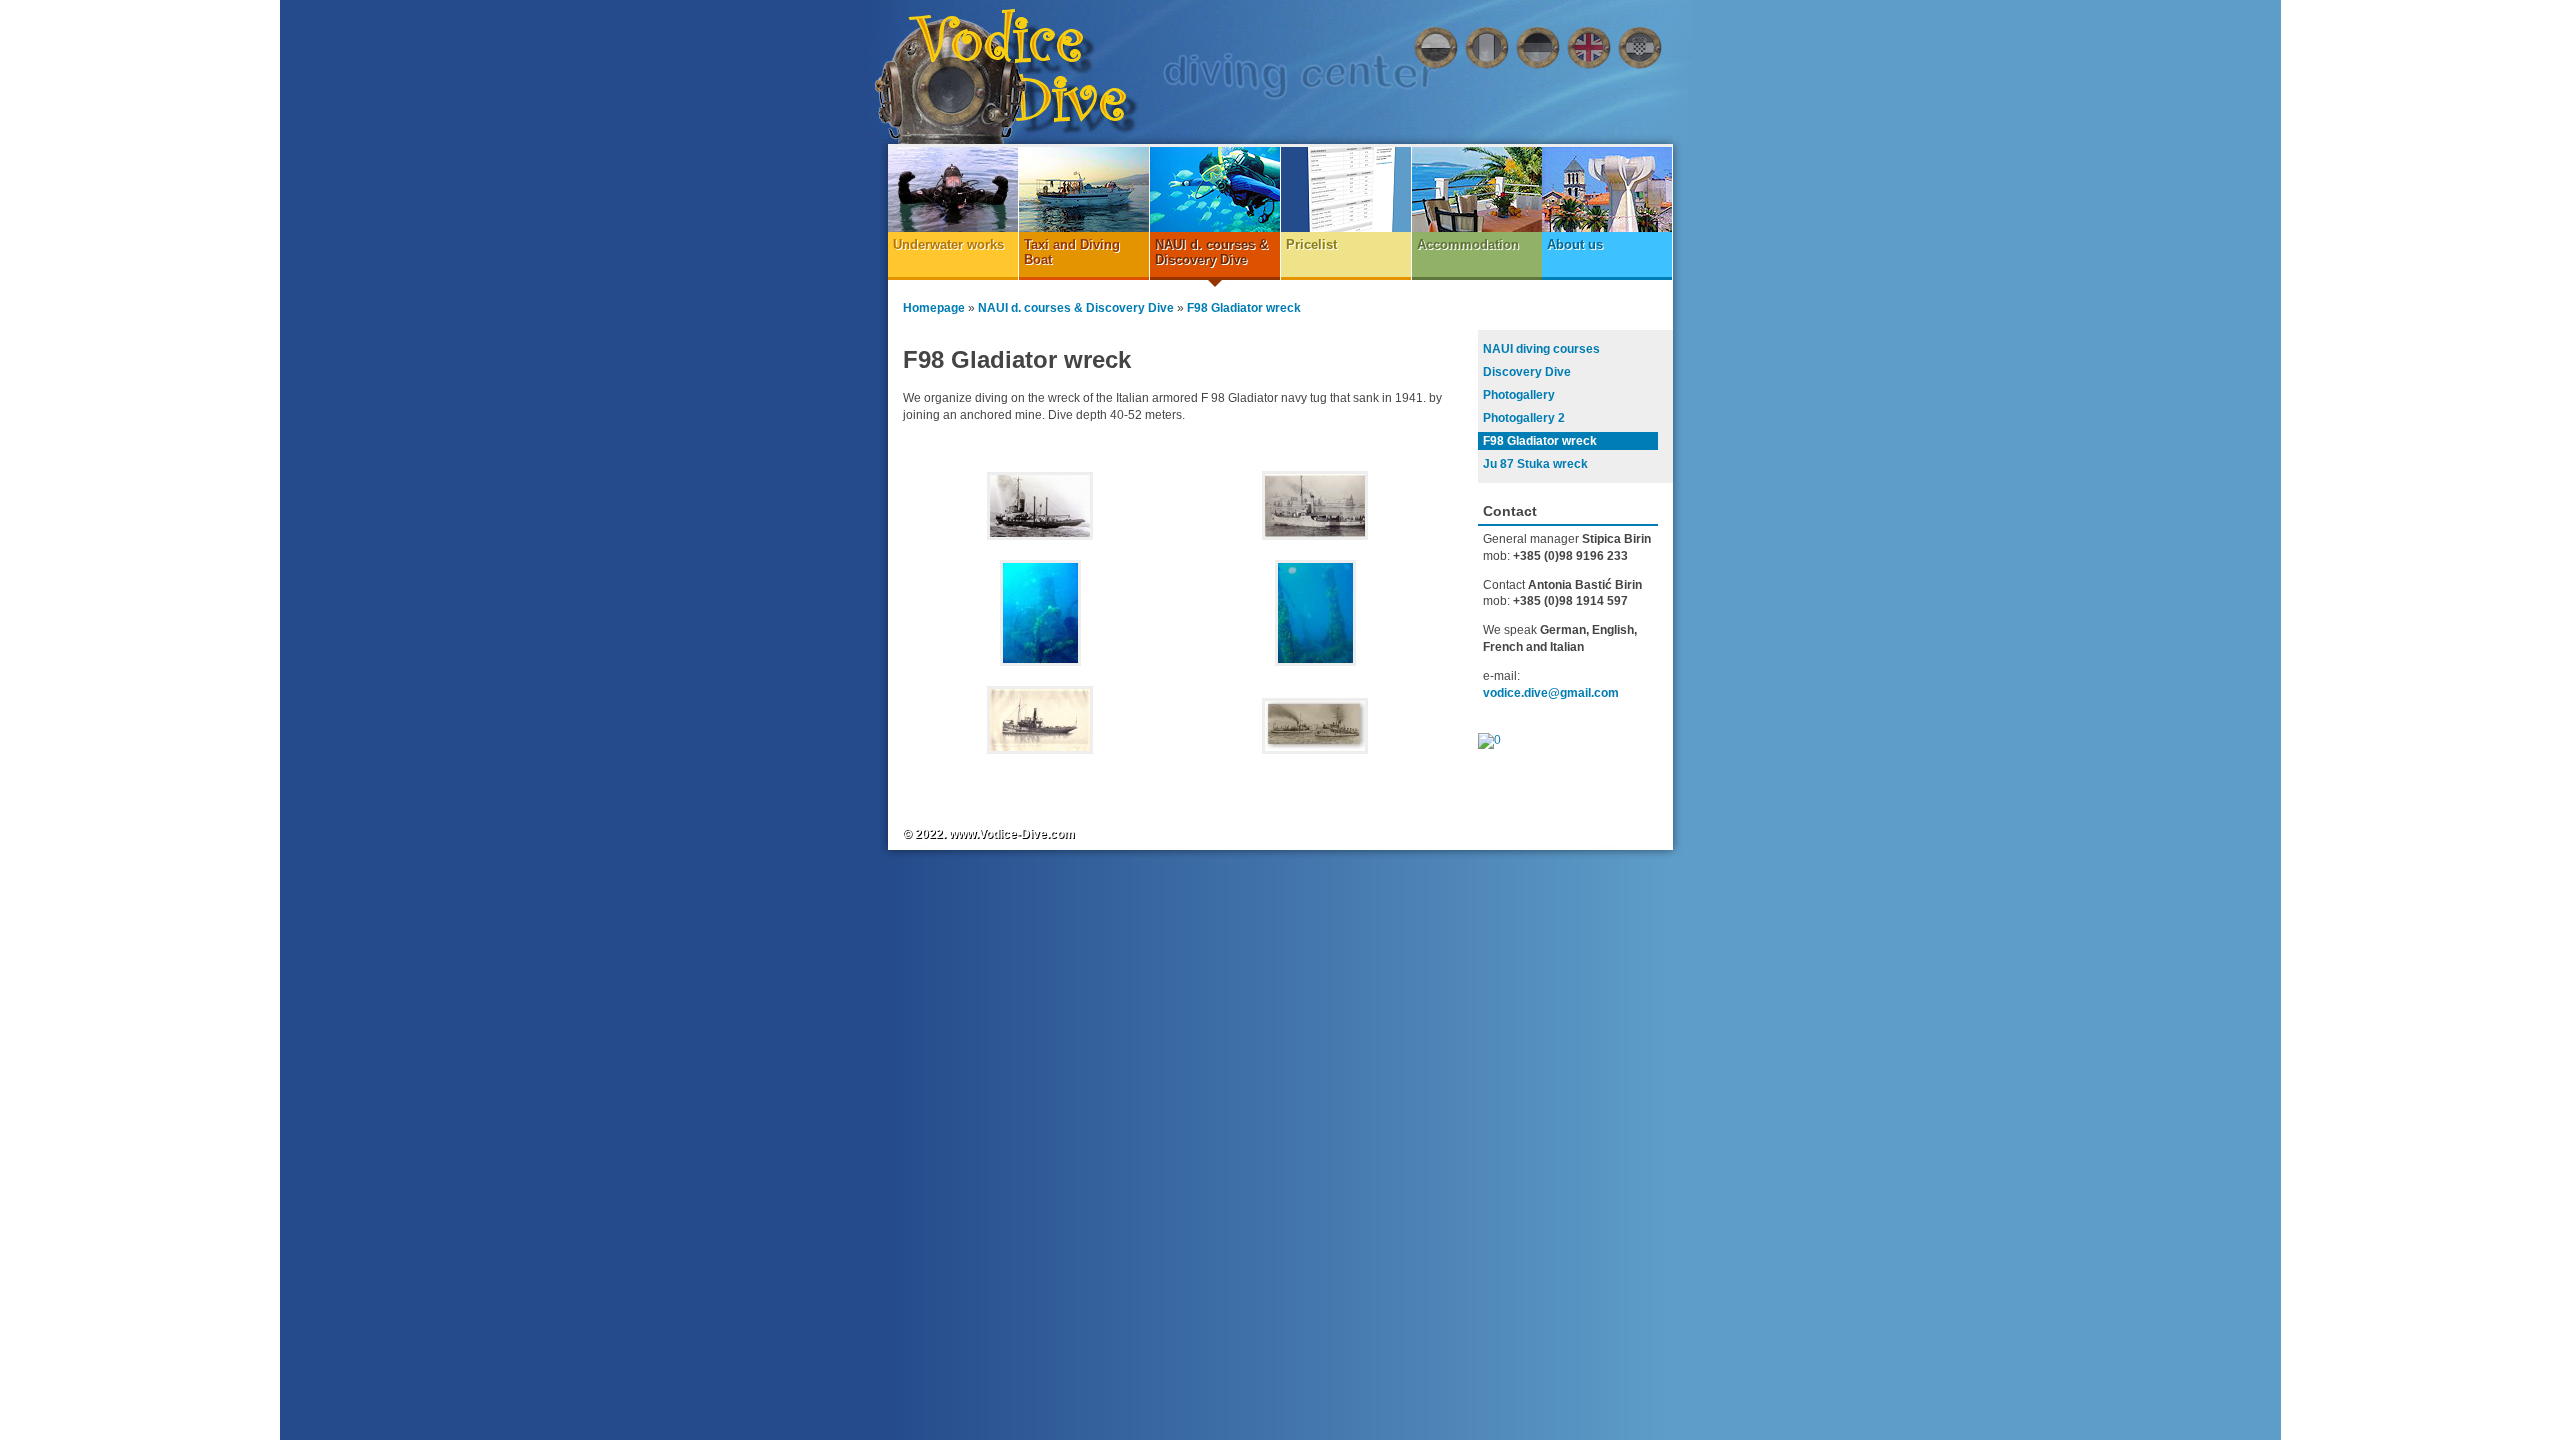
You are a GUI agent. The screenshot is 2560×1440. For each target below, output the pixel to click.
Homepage (934, 308)
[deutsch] (1538, 47)
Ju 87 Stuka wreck (1535, 464)
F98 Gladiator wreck (1244, 308)
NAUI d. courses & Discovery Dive (1076, 308)
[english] (1589, 47)
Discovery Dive (1527, 372)
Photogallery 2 (1524, 418)
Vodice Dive (1019, 72)
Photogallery (1519, 395)
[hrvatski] (1640, 47)
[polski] (1436, 47)
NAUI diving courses (1541, 349)
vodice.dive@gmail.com (1551, 693)
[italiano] (1487, 47)
